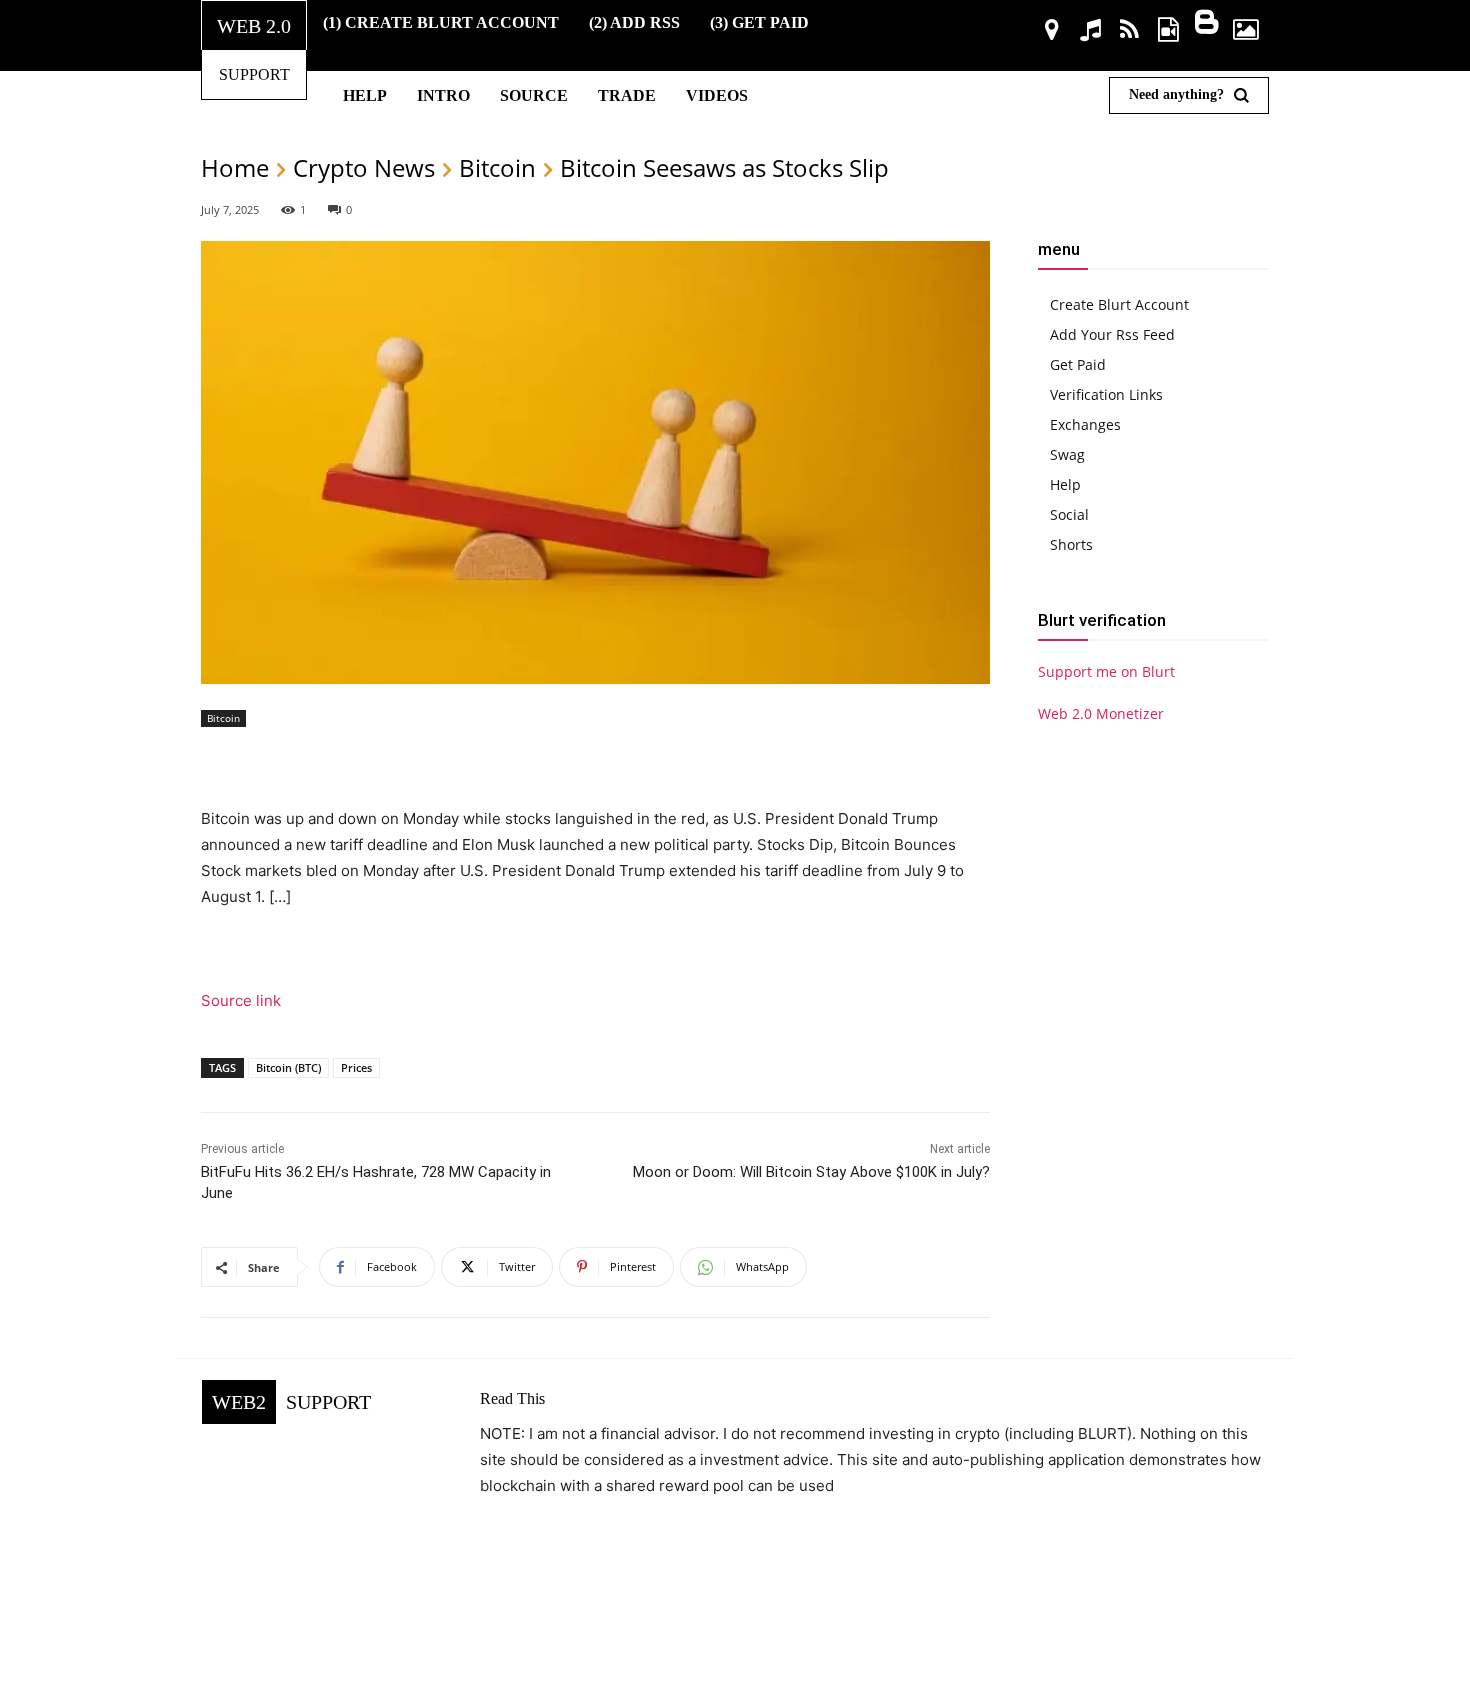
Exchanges (1085, 424)
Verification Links (1106, 394)
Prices (356, 1067)
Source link (241, 1000)
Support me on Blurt (1106, 671)
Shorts (1071, 544)
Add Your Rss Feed (1112, 334)
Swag (1067, 454)
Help (1065, 484)
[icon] (1052, 32)
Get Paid (1078, 364)
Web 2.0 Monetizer (1101, 713)
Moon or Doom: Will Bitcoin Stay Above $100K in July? (811, 1172)
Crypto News (364, 167)
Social (1069, 514)
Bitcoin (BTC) (288, 1067)
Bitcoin (497, 167)
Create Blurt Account (1119, 304)
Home (235, 167)
